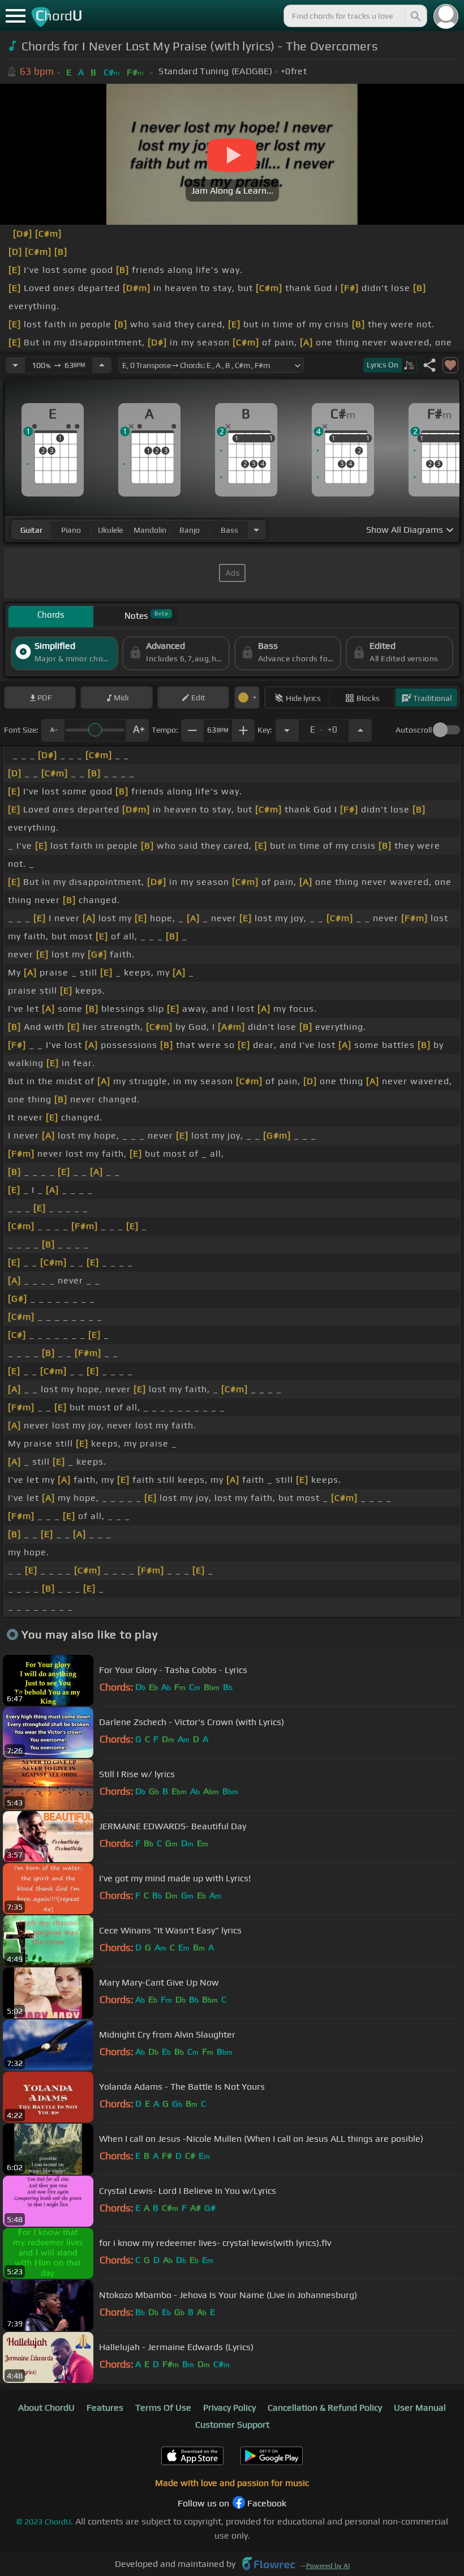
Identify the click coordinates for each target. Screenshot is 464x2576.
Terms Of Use (163, 2408)
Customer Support (232, 2425)
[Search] (415, 16)
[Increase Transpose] (360, 730)
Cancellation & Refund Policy (325, 2408)
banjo (190, 530)
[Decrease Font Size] (53, 730)
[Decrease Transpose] (287, 730)
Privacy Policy (229, 2408)
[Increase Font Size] (138, 730)
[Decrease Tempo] (15, 365)
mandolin (150, 530)
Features (105, 2408)
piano (71, 530)
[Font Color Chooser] (247, 698)
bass (229, 530)
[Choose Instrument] (256, 530)
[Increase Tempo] (102, 365)
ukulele (110, 530)
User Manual (420, 2408)
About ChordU (46, 2408)
